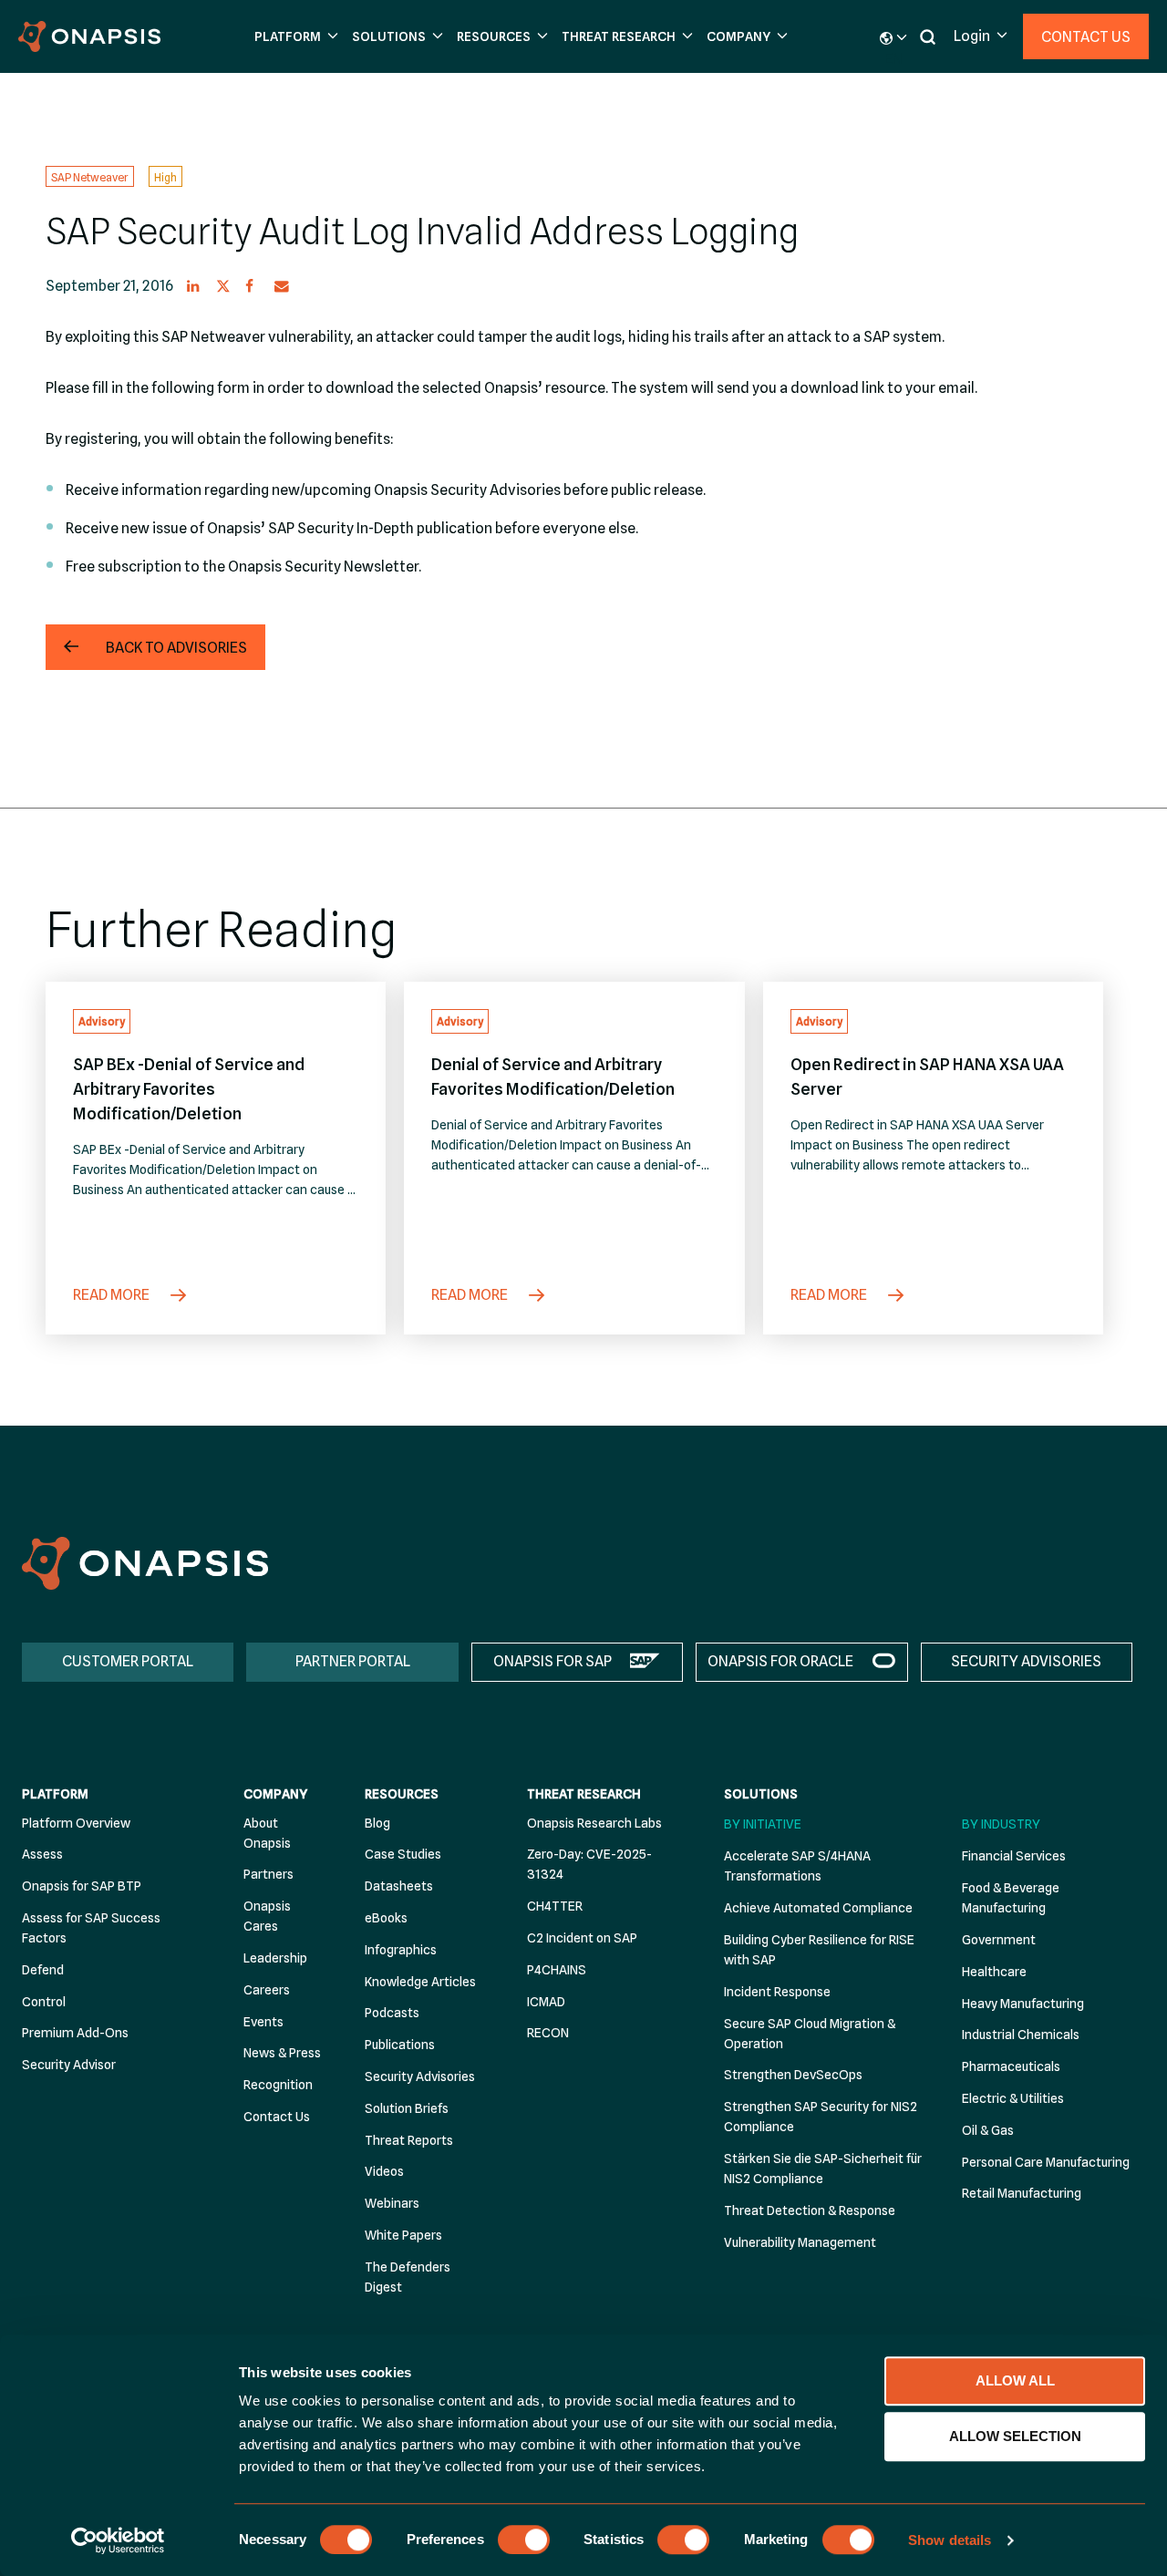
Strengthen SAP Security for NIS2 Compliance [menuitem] (821, 2117)
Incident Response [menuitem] (777, 1992)
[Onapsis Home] (145, 1563)
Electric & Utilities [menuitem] (1013, 2098)
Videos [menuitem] (384, 2171)
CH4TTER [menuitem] (555, 1906)
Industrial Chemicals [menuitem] (1021, 2035)
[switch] (524, 2540)
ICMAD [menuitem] (546, 2002)
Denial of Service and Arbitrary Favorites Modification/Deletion (553, 1077)
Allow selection (1015, 2436)
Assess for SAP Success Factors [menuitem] (91, 1928)
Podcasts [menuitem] (392, 2013)
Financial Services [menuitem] (1014, 1856)
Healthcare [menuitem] (994, 1972)
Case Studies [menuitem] (403, 1854)
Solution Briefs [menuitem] (407, 2108)
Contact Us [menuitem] (277, 2117)
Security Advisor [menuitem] (69, 2065)
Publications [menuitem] (400, 2045)
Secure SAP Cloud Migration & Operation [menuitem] (810, 2034)
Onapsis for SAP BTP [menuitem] (82, 1886)
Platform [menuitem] (55, 1794)
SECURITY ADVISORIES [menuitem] (1026, 1661)
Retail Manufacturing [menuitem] (1022, 2193)
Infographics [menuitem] (401, 1950)
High (165, 176)
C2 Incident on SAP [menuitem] (582, 1938)
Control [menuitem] (44, 2002)
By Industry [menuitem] (1001, 1824)
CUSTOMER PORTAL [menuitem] (128, 1661)
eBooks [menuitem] (386, 1918)
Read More (113, 1295)
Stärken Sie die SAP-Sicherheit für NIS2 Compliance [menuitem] (823, 2169)
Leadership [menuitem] (275, 1958)
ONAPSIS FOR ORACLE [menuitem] (780, 1661)
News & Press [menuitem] (282, 2053)
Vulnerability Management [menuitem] (800, 2242)
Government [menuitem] (999, 1940)
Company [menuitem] (275, 1794)
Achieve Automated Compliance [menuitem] (818, 1908)
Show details (950, 2540)
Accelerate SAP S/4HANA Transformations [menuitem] (797, 1866)
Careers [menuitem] (267, 1990)
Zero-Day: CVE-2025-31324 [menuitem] (589, 1864)
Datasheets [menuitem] (399, 1886)
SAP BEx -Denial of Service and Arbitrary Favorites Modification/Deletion (189, 1089)
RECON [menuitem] (548, 2033)
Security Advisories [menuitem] (420, 2076)
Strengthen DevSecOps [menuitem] (793, 2075)
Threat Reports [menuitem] (409, 2140)
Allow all (1015, 2380)
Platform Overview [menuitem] (76, 1823)
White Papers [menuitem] (403, 2235)
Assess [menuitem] (42, 1854)
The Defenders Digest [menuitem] (408, 2277)
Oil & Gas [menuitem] (988, 2130)
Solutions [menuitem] (761, 1794)
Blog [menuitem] (377, 1823)
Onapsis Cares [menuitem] (267, 1916)
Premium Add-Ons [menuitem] (75, 2033)
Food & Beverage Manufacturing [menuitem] (1011, 1898)
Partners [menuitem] (269, 1874)
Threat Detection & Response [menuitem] (810, 2210)
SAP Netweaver (90, 176)
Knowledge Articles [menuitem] (420, 1982)
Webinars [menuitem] (392, 2203)
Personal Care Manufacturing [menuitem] (1046, 2162)
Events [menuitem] (263, 2022)
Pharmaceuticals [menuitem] (1011, 2066)
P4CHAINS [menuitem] (557, 1970)
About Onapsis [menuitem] (267, 1833)
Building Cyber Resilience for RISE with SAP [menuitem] (819, 1950)
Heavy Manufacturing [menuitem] (1023, 2004)
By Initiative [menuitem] (763, 1824)
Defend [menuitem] (43, 1970)
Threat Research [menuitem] (584, 1794)
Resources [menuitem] (402, 1794)
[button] (294, 37)
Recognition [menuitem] (278, 2085)
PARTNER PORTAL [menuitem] (353, 1661)
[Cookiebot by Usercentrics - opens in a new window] (118, 2540)
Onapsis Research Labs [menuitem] (594, 1823)
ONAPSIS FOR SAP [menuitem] (553, 1661)
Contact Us (1086, 37)
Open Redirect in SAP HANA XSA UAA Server (927, 1077)
